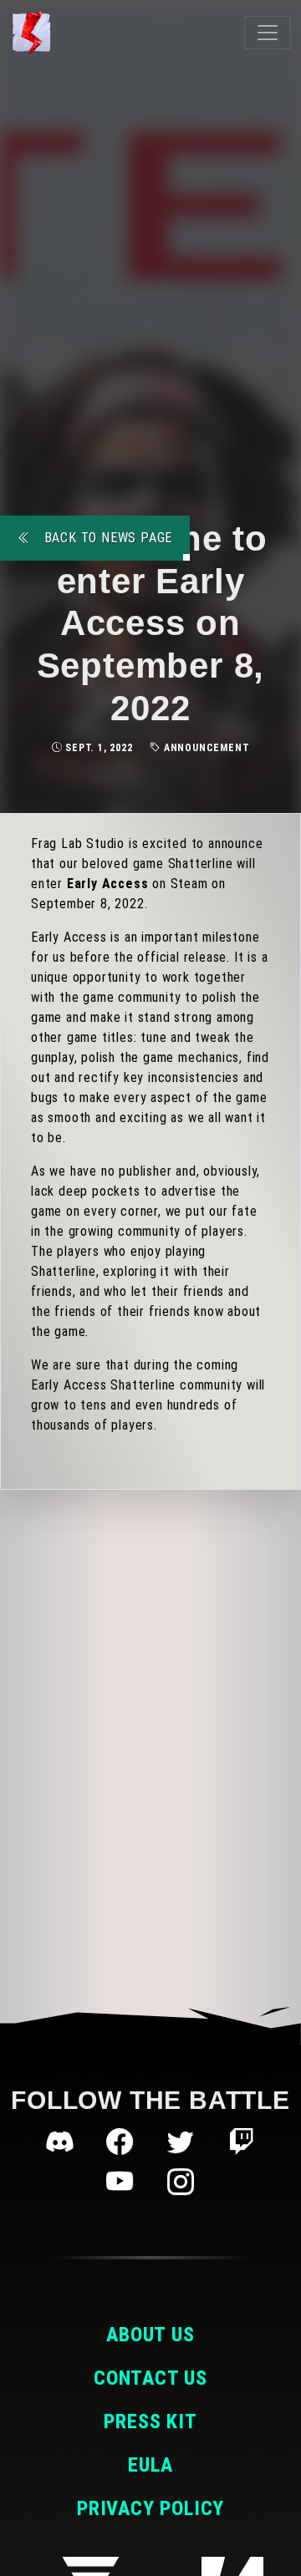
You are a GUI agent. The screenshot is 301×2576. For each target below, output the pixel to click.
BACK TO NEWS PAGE (106, 538)
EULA (150, 2465)
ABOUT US (150, 2335)
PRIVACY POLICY (150, 2508)
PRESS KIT (150, 2421)
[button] (63, 2142)
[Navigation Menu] (268, 33)
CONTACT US (150, 2378)
